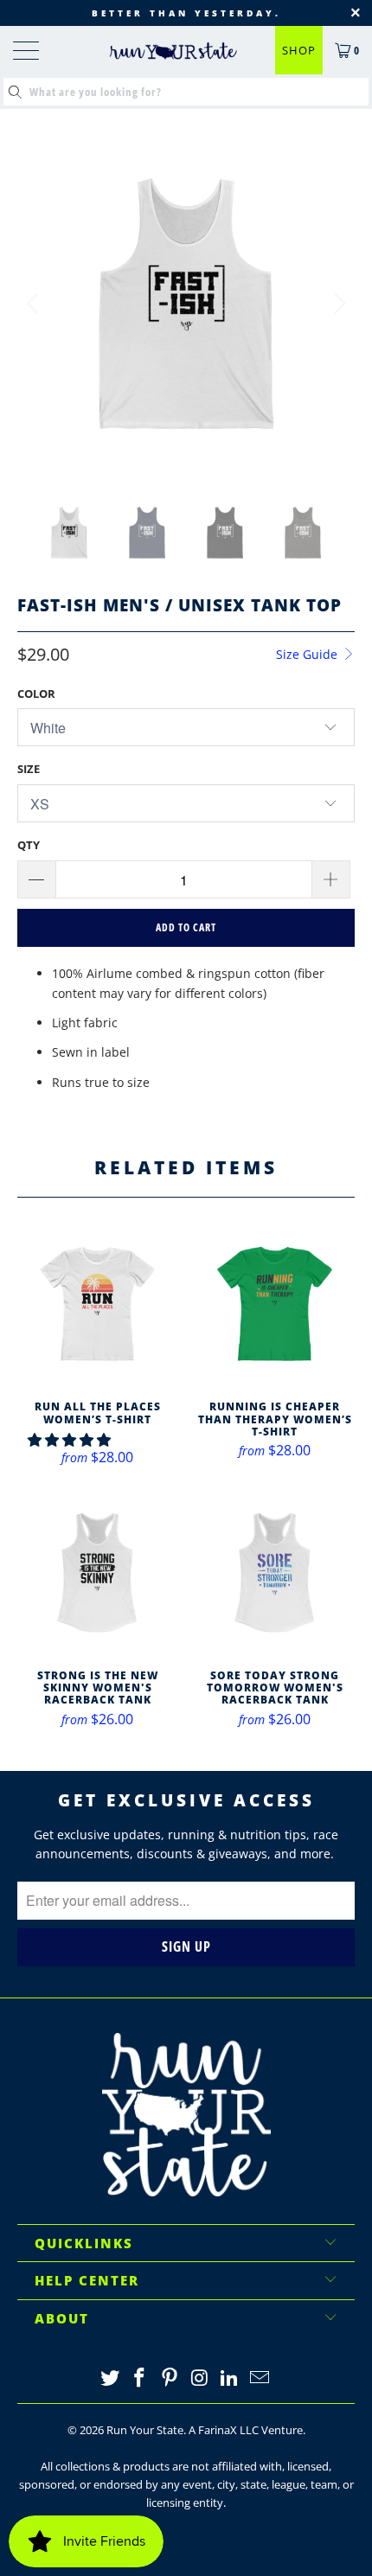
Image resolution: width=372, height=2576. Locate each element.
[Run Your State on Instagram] (201, 2378)
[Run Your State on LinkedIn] (230, 2378)
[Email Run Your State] (260, 2378)
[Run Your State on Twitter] (110, 2378)
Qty (29, 845)
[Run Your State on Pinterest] (170, 2378)
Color (36, 694)
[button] (69, 1440)
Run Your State (145, 2430)
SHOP (299, 50)
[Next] (337, 304)
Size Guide (308, 654)
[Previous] (35, 304)
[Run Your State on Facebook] (140, 2378)
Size (29, 769)
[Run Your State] (173, 51)
